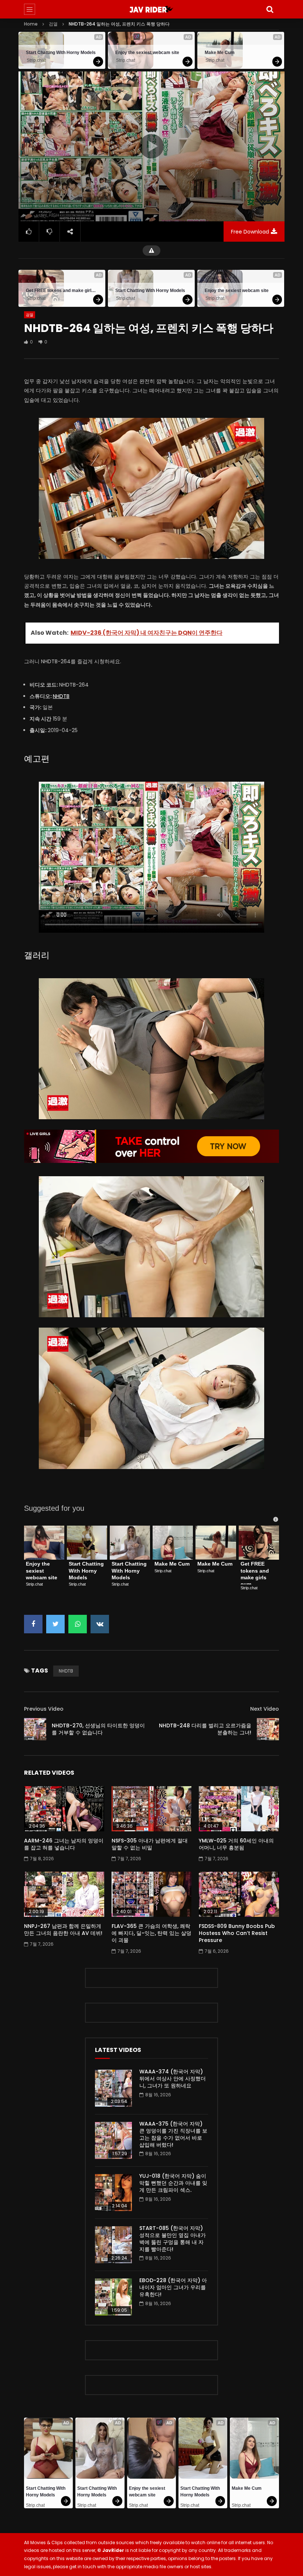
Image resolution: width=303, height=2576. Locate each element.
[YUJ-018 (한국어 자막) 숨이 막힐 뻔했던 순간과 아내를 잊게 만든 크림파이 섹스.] (113, 2193)
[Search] (270, 9)
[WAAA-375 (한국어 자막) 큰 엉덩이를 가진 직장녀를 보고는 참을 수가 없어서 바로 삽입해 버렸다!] (113, 2140)
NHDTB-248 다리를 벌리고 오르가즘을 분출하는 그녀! (205, 1729)
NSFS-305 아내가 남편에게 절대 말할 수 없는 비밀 (150, 1844)
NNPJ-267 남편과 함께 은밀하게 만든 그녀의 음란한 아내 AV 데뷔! (63, 1930)
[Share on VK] (100, 1624)
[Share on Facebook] (33, 1624)
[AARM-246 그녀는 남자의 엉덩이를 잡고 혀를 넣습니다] (64, 1809)
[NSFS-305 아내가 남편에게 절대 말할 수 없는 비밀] (152, 1809)
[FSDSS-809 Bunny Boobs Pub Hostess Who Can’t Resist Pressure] (239, 1894)
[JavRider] (151, 9)
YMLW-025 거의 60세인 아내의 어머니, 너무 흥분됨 (236, 1844)
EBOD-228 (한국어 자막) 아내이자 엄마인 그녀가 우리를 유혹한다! (173, 2287)
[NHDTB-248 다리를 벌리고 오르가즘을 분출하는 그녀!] (268, 1729)
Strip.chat (36, 60)
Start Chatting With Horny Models (61, 53)
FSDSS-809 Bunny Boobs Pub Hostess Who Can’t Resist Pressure (237, 1933)
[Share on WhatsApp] (78, 1624)
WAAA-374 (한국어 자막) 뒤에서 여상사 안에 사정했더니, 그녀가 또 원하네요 (173, 2079)
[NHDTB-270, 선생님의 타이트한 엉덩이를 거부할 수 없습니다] (35, 1729)
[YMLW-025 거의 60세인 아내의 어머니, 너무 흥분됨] (239, 1809)
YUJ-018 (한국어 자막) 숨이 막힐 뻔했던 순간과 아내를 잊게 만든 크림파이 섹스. (173, 2183)
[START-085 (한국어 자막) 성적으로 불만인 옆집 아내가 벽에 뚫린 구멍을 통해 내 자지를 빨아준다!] (113, 2245)
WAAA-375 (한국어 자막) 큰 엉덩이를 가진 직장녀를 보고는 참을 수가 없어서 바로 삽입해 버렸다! (173, 2134)
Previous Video (44, 1709)
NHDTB (61, 696)
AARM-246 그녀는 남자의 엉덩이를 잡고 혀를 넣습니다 (64, 1844)
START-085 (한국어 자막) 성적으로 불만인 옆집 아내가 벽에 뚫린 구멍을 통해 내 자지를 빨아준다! (173, 2239)
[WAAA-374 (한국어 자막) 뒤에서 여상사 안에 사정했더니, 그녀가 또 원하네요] (113, 2088)
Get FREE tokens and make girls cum (62, 291)
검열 (53, 24)
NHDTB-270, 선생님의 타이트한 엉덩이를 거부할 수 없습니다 (98, 1729)
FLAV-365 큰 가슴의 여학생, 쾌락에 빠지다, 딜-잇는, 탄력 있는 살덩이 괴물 (151, 1933)
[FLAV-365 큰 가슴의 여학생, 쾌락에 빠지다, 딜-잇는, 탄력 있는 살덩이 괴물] (152, 1894)
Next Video (265, 1709)
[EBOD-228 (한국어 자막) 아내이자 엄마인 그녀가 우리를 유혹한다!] (113, 2297)
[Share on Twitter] (55, 1624)
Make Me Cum (220, 53)
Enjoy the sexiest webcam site (147, 53)
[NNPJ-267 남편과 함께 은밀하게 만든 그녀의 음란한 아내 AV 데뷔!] (64, 1894)
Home (31, 24)
